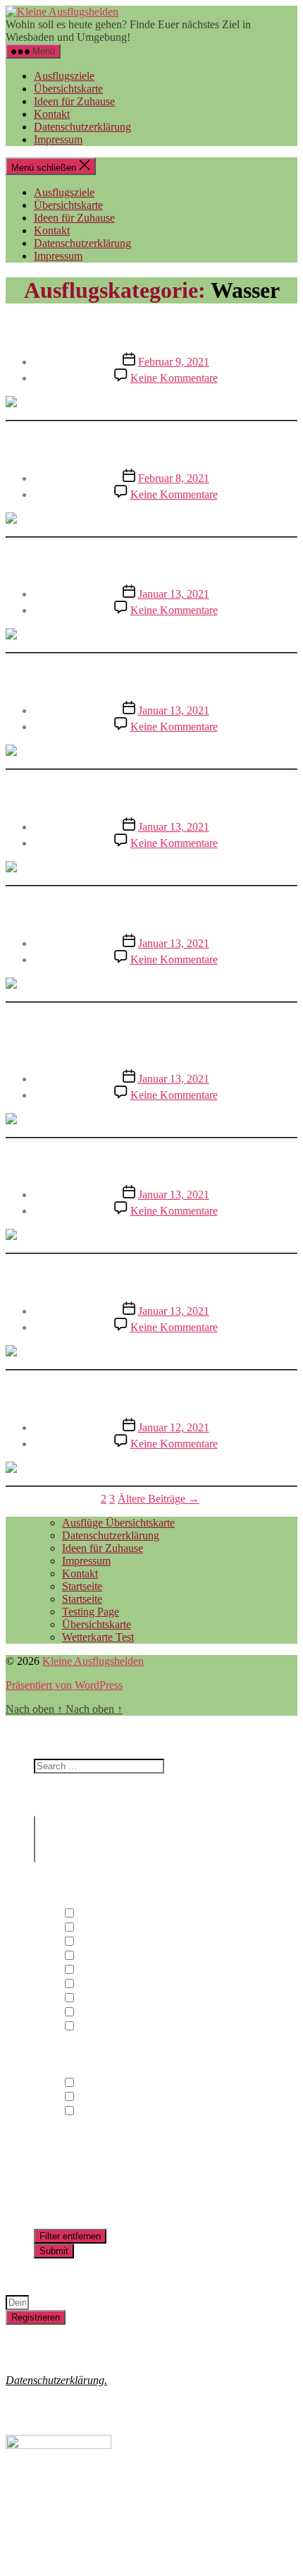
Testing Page (91, 1612)
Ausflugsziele (64, 76)
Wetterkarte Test (98, 1637)
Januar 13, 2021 (174, 594)
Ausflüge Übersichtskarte (118, 1523)
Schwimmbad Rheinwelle (152, 677)
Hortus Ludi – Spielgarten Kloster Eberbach (151, 1036)
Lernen (92, 1970)
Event (89, 1942)
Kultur (91, 1956)
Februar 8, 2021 (174, 478)
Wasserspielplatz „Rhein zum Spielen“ (152, 1277)
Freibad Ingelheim (152, 561)
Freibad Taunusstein (151, 793)
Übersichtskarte (68, 89)
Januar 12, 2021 (174, 1427)
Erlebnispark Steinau (152, 1394)
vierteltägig (101, 2111)
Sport (88, 1998)
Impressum (58, 139)
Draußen (95, 1914)
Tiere (87, 2012)
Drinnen (94, 1928)
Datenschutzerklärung (82, 127)
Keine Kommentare (174, 378)
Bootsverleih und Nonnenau (151, 445)
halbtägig (97, 2097)
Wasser (92, 2027)
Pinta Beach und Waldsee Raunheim (152, 910)
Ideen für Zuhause (74, 101)
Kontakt (52, 114)
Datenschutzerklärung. (56, 2380)
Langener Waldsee (152, 328)
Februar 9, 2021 (174, 362)
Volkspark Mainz (152, 1162)
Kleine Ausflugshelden (93, 1661)
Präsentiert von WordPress (64, 1685)
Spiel (87, 1984)
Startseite (82, 1586)
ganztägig (98, 2083)
